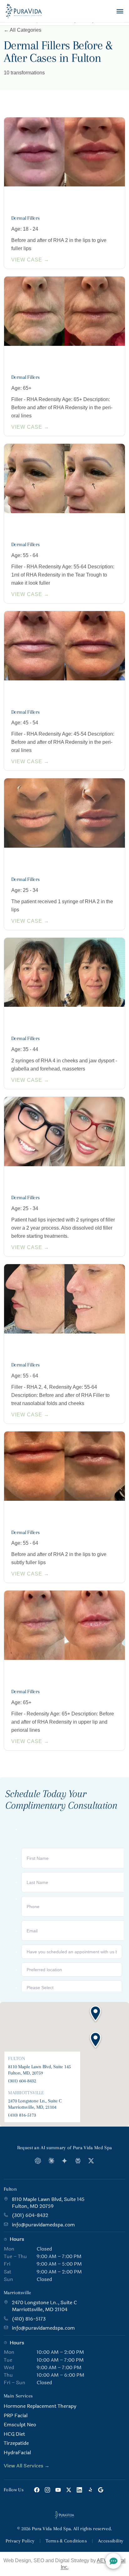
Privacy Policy (20, 2541)
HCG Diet (14, 2434)
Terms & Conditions (66, 2541)
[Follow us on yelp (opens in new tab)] (90, 2490)
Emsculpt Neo (20, 2425)
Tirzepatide (16, 2443)
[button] (95, 2040)
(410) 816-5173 (22, 2115)
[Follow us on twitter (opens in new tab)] (69, 2490)
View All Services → (27, 2466)
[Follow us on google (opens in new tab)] (101, 2490)
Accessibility (111, 2541)
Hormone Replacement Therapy (40, 2406)
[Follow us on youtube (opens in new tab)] (58, 2490)
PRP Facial (16, 2416)
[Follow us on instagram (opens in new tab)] (47, 2490)
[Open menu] (120, 11)
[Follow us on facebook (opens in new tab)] (37, 2490)
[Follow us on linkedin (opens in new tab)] (79, 2490)
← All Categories (23, 30)
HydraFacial (17, 2453)
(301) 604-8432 (22, 2081)
